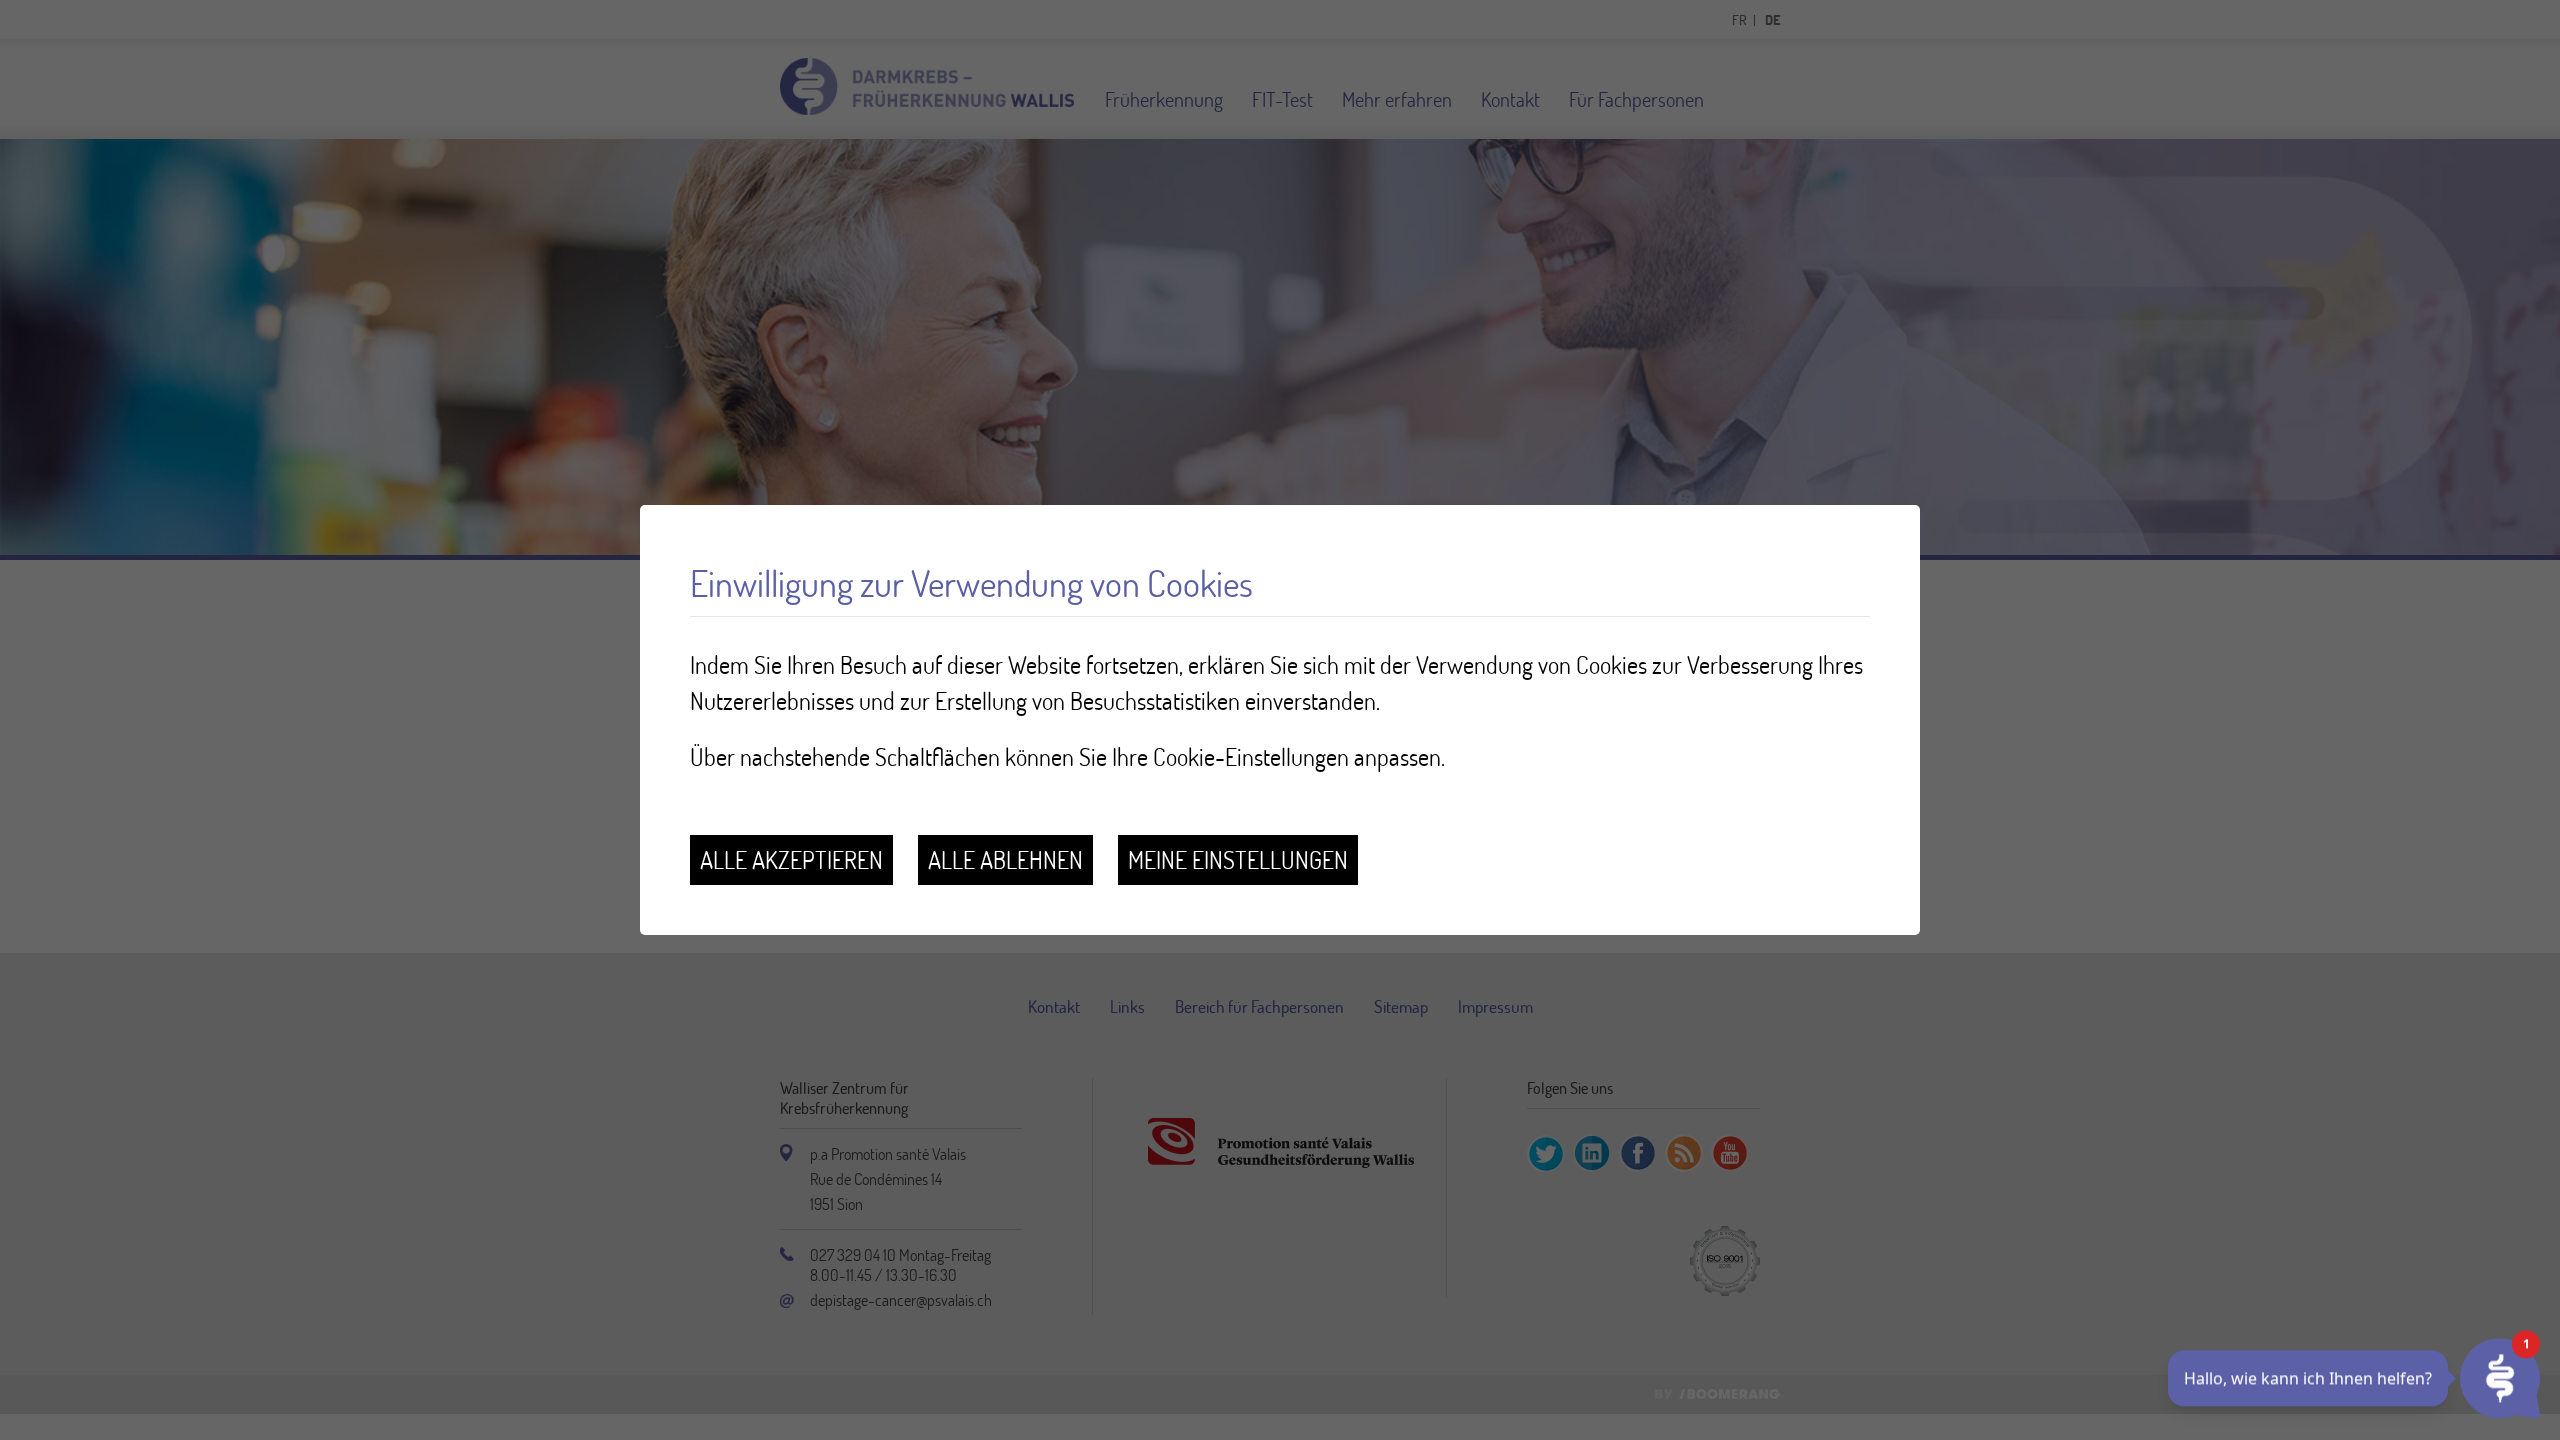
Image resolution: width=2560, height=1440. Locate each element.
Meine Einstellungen (1238, 859)
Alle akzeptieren (791, 859)
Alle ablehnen (1005, 859)
